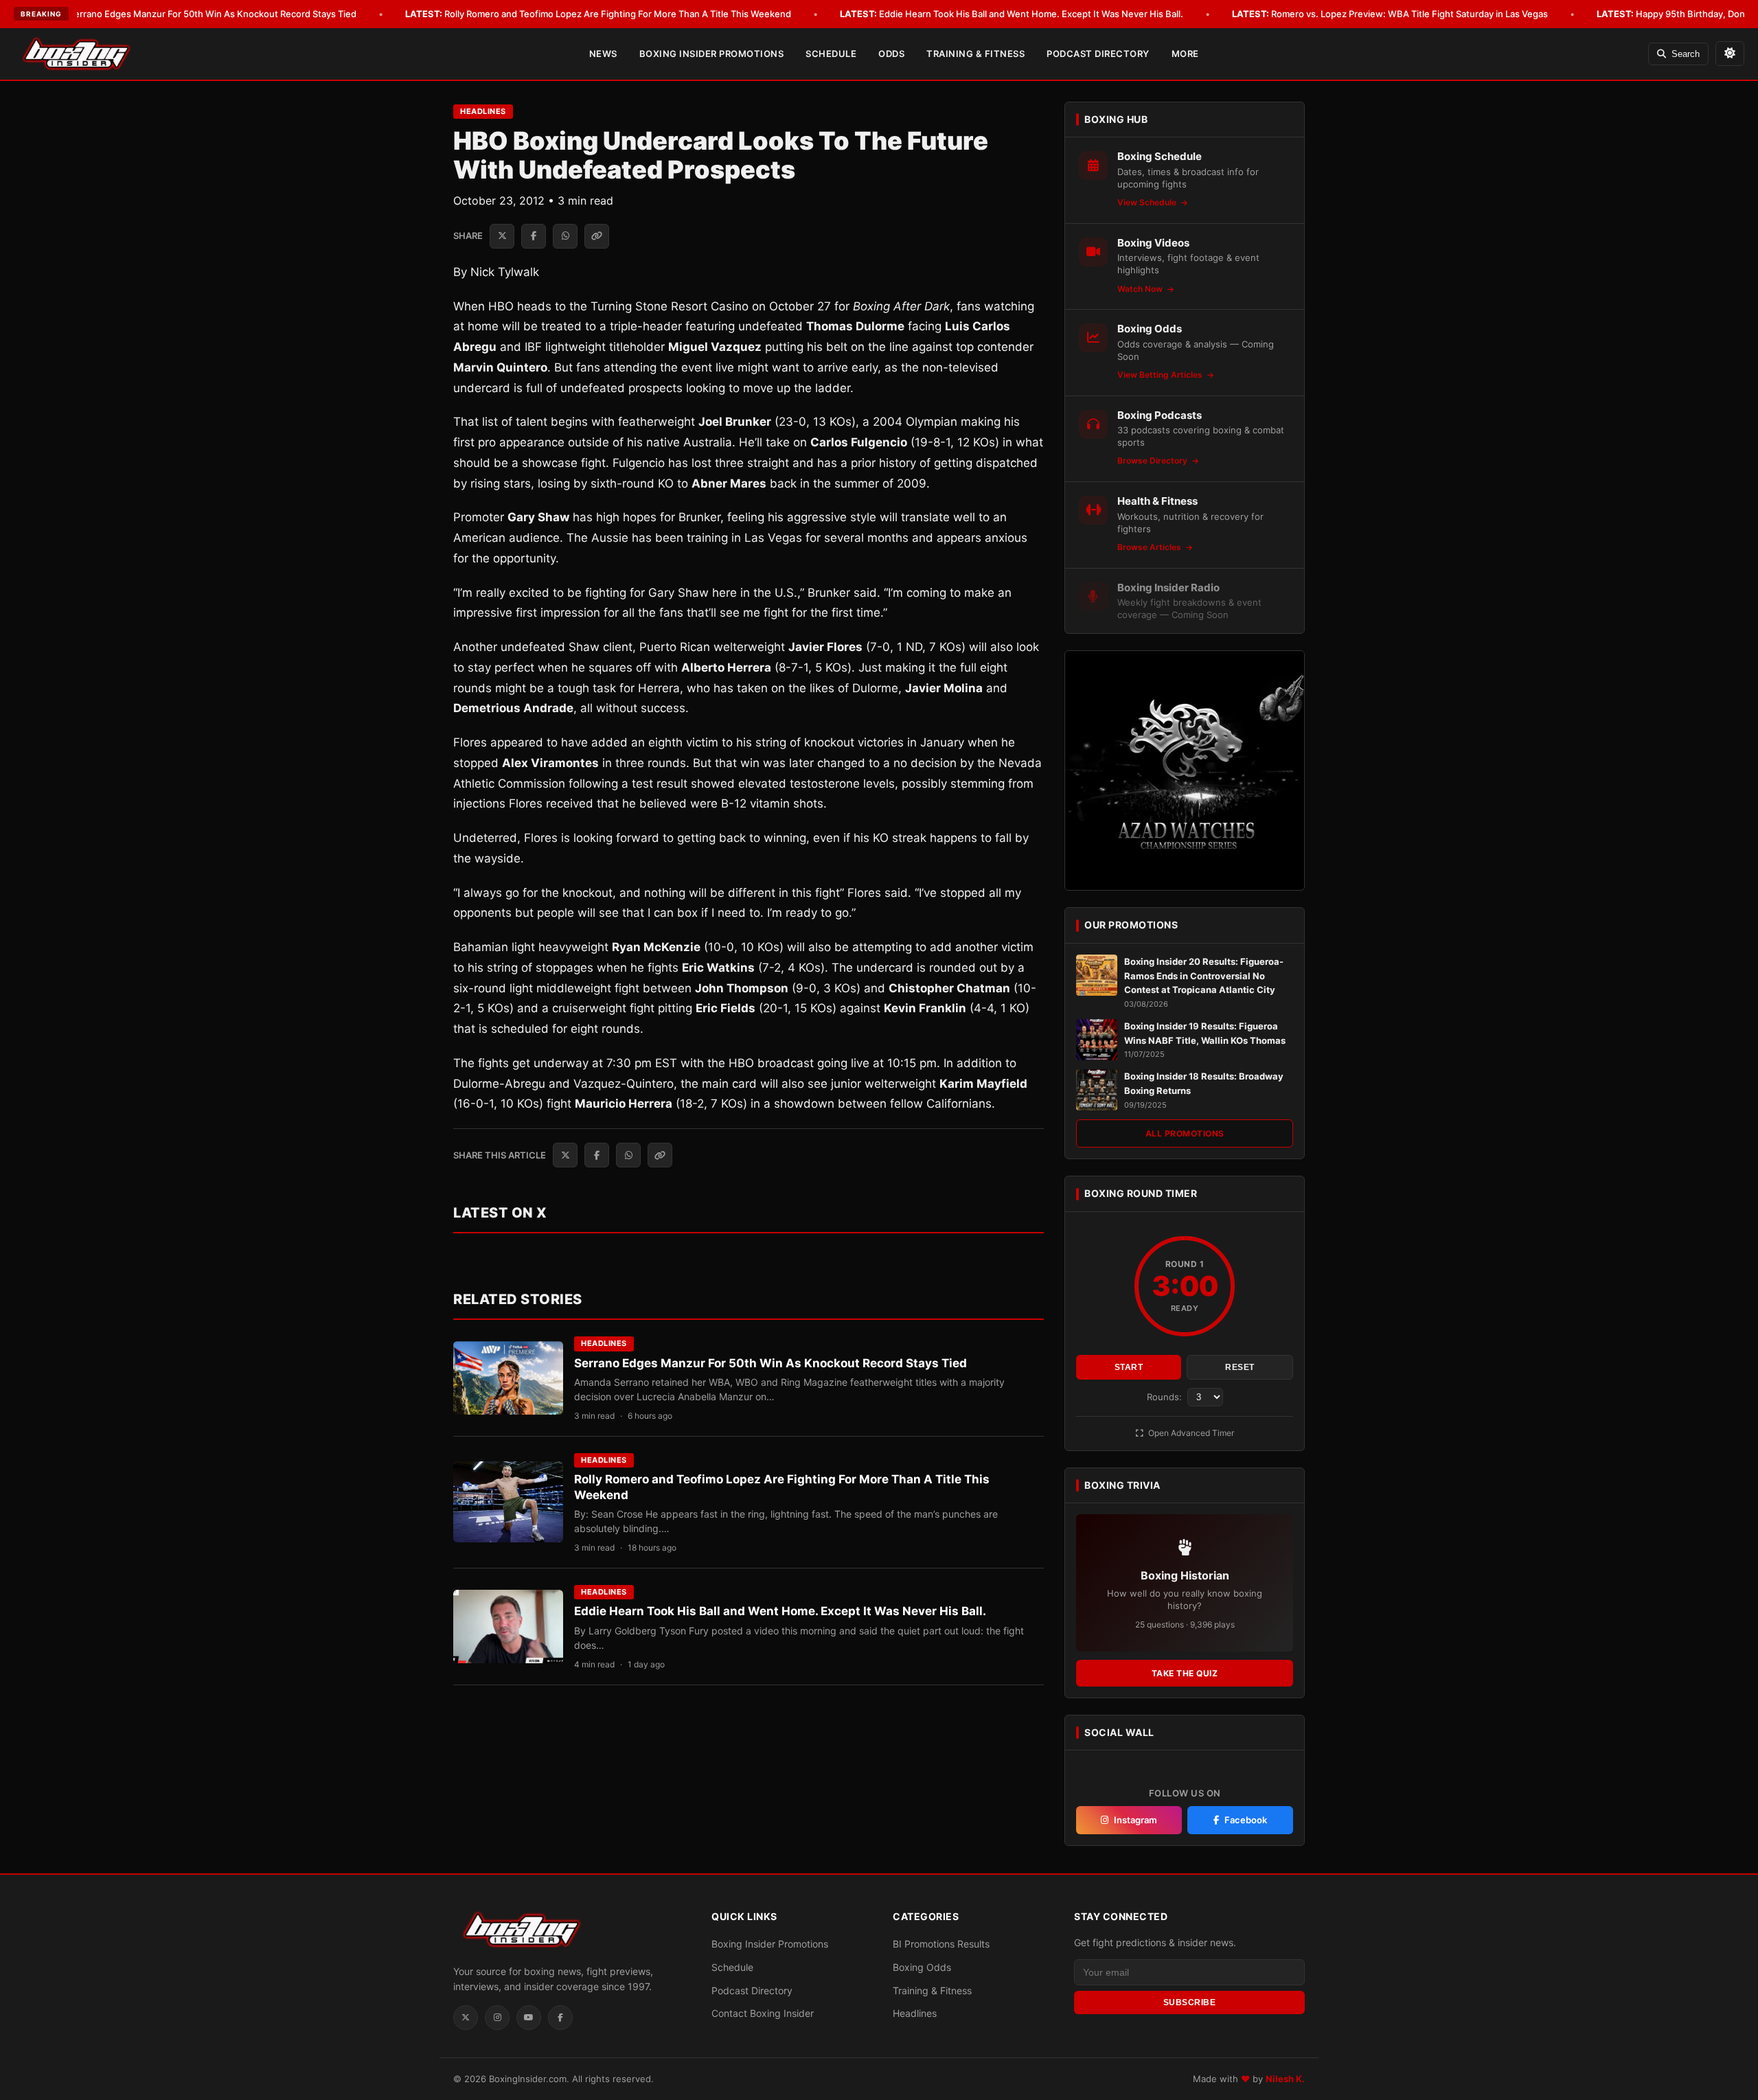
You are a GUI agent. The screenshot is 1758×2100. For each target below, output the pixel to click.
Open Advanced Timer (1190, 1433)
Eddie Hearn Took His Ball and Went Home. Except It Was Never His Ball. (1012, 14)
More (1185, 54)
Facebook (1246, 1820)
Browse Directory (1153, 460)
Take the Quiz (1185, 1673)
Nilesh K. (1285, 2079)
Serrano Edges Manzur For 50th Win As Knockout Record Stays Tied (193, 14)
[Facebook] (560, 2018)
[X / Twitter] (466, 2018)
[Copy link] (597, 236)
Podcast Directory (1098, 54)
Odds (891, 54)
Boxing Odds (922, 1967)
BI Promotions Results (941, 1944)
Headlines (483, 111)
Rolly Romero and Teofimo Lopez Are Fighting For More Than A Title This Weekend (598, 14)
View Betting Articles (1161, 375)
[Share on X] (502, 236)
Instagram (1135, 1820)
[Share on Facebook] (534, 236)
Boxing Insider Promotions (712, 54)
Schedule (831, 54)
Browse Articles (1150, 547)
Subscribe (1190, 2002)
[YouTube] (529, 2018)
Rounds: (1166, 1397)
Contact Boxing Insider (763, 2013)
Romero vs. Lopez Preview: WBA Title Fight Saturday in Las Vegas (1390, 14)
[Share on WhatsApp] (565, 236)
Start (1129, 1367)
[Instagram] (497, 2018)
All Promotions (1185, 1133)
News (603, 54)
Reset (1240, 1367)
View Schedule (1148, 202)
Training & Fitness (975, 54)
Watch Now (1141, 289)
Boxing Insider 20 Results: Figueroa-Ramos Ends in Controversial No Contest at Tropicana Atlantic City (1204, 976)
